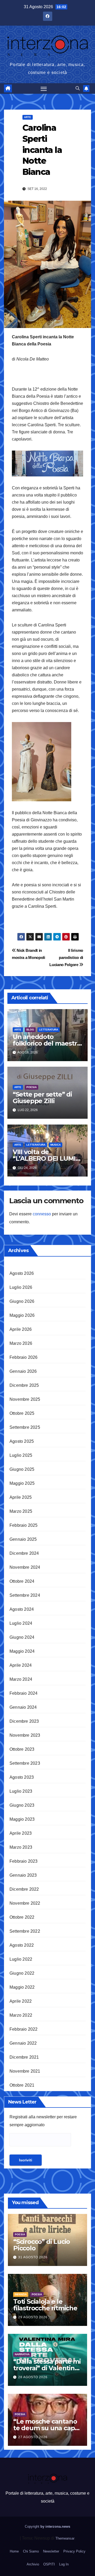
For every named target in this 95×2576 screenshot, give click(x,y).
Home (14, 2551)
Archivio (33, 2564)
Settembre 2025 (25, 1427)
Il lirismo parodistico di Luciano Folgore (66, 957)
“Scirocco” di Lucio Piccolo (42, 2245)
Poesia (32, 1087)
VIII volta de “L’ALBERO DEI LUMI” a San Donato (46, 1158)
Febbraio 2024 (24, 1693)
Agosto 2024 (22, 1609)
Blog (30, 1030)
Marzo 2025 (21, 1511)
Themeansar (65, 2538)
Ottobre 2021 (22, 2085)
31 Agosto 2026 (33, 2257)
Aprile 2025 (21, 1497)
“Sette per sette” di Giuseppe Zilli (42, 1098)
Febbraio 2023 (24, 1861)
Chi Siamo (31, 2551)
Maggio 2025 (22, 1483)
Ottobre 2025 (22, 1413)
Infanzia (21, 2294)
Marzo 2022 (21, 2015)
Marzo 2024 (21, 1679)
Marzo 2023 (21, 1847)
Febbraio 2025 (24, 1525)
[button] (78, 88)
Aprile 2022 (21, 2001)
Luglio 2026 (21, 1287)
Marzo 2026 (21, 1343)
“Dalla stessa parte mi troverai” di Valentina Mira (47, 2368)
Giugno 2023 (22, 1805)
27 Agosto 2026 (33, 2437)
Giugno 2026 (22, 1301)
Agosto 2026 (22, 1273)
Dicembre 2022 (24, 1889)
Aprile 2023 (21, 1833)
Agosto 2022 (22, 1945)
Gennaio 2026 (23, 1371)
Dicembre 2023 (24, 1721)
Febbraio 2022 (24, 2029)
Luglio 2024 (21, 1623)
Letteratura (49, 1030)
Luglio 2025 (21, 1455)
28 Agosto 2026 (33, 2377)
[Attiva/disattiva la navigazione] (44, 88)
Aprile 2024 (21, 1665)
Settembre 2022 (25, 1931)
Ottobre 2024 (22, 1581)
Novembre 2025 (25, 1399)
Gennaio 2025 (23, 1539)
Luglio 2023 (21, 1791)
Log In (64, 2564)
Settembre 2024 (25, 1595)
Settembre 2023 (25, 1763)
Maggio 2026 (22, 1315)
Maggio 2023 (22, 1819)
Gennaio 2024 (23, 1707)
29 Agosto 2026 (33, 2317)
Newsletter (51, 2551)
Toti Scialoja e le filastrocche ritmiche (45, 2305)
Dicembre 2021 (24, 2057)
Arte (28, 117)
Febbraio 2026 (24, 1357)
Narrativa (22, 2354)
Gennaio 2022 (23, 2043)
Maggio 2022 (22, 1987)
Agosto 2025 (22, 1441)
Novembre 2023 (25, 1735)
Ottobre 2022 (22, 1917)
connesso (42, 1214)
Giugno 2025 (22, 1469)
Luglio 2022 (21, 1959)
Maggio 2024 (22, 1651)
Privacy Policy (74, 2551)
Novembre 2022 (25, 1903)
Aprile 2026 (21, 1329)
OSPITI (49, 2564)
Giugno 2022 (22, 1973)
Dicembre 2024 (24, 1553)
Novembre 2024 (25, 1567)
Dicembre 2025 (24, 1385)
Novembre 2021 (25, 2071)
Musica (56, 1145)
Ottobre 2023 (22, 1749)
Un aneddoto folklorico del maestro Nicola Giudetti (47, 1043)
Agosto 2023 (22, 1777)
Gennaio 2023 (23, 1875)
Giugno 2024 (22, 1637)
